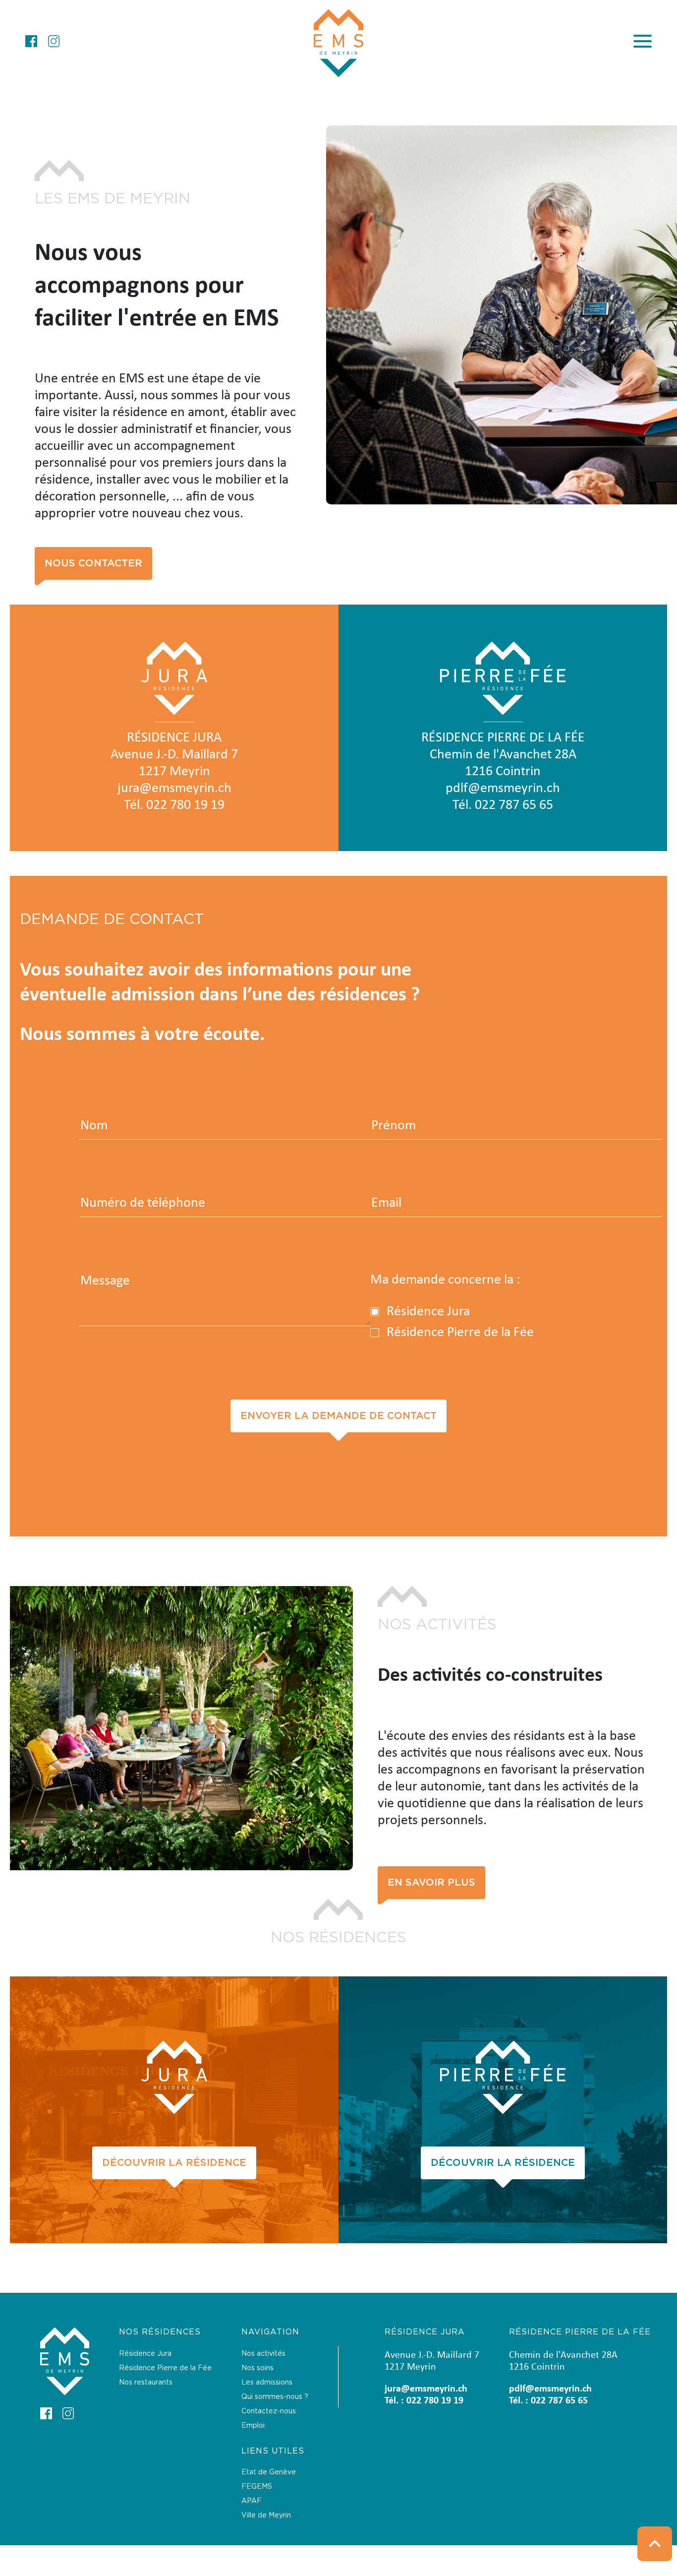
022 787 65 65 (514, 805)
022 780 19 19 (185, 805)
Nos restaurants (146, 2383)
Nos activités (263, 2354)
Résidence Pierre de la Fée (165, 2368)
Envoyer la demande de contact (338, 1416)
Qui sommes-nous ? (275, 2397)
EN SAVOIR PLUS (431, 1883)
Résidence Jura (145, 2354)
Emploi (253, 2426)
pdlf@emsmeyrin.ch (503, 789)
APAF (252, 2501)
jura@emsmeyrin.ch (174, 789)
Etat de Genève (269, 2472)
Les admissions (267, 2383)
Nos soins (257, 2368)
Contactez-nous (269, 2411)
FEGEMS (257, 2487)
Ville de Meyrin (266, 2515)
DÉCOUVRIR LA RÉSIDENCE (174, 2163)
